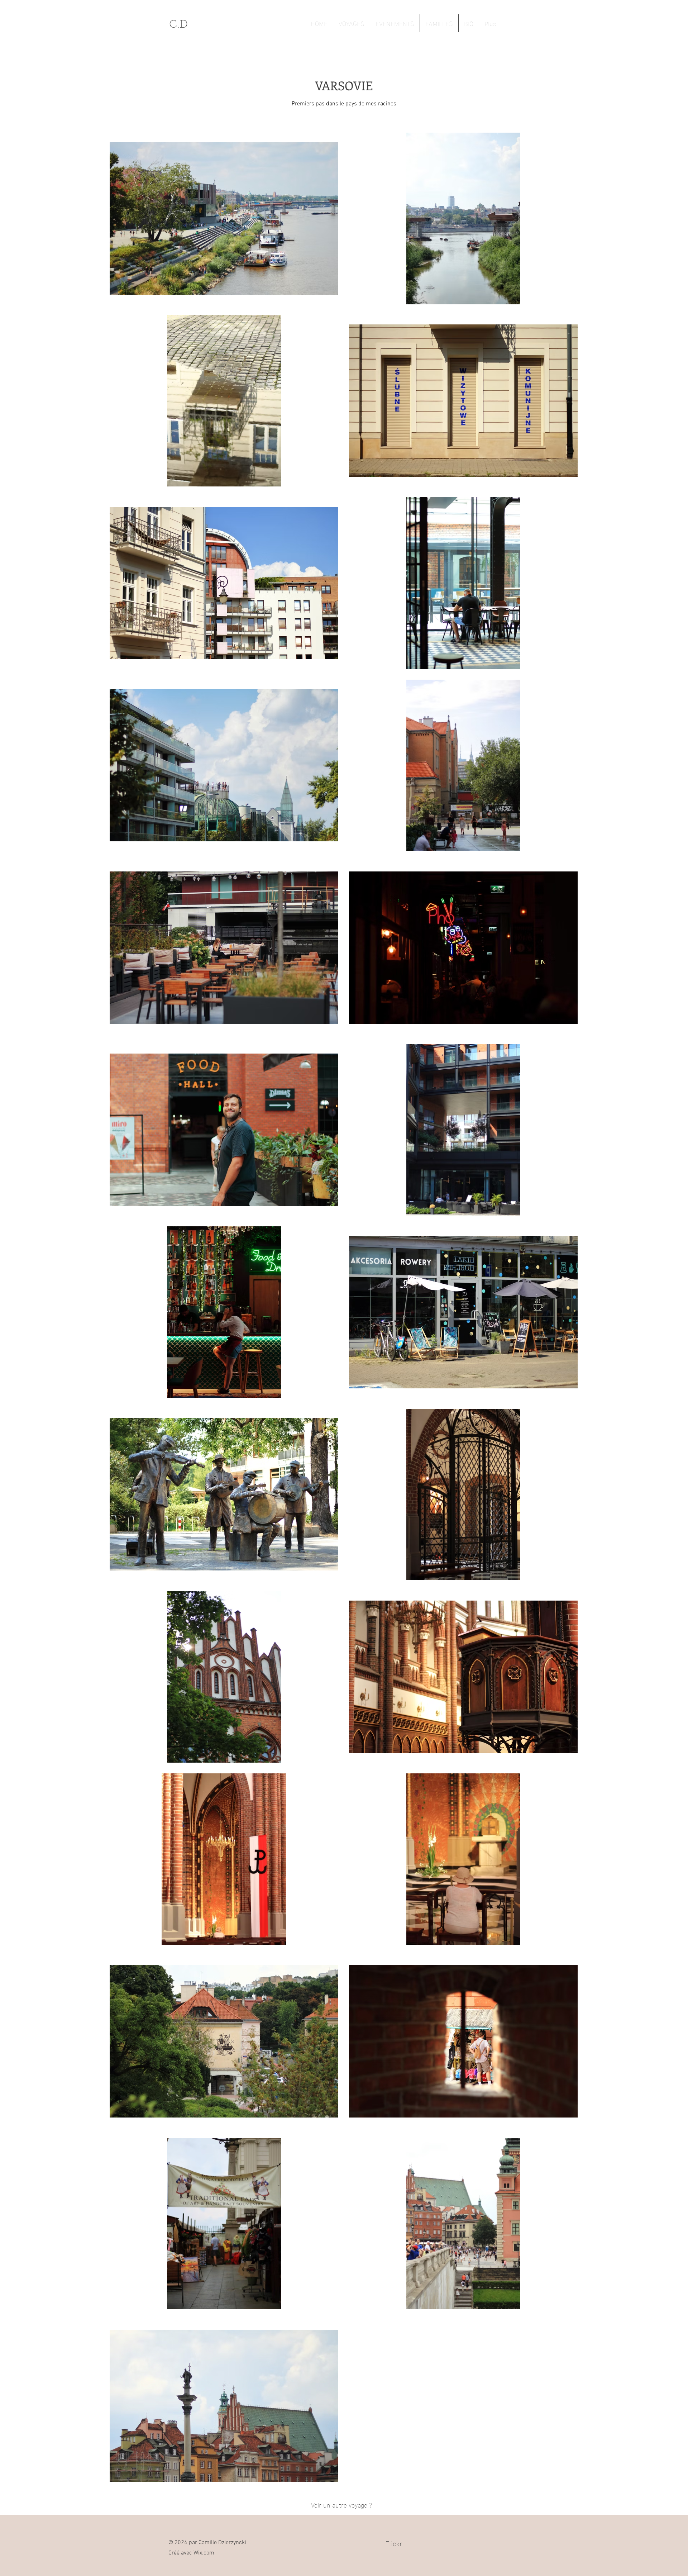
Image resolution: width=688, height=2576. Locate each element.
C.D (178, 25)
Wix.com (204, 2553)
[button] (351, 23)
